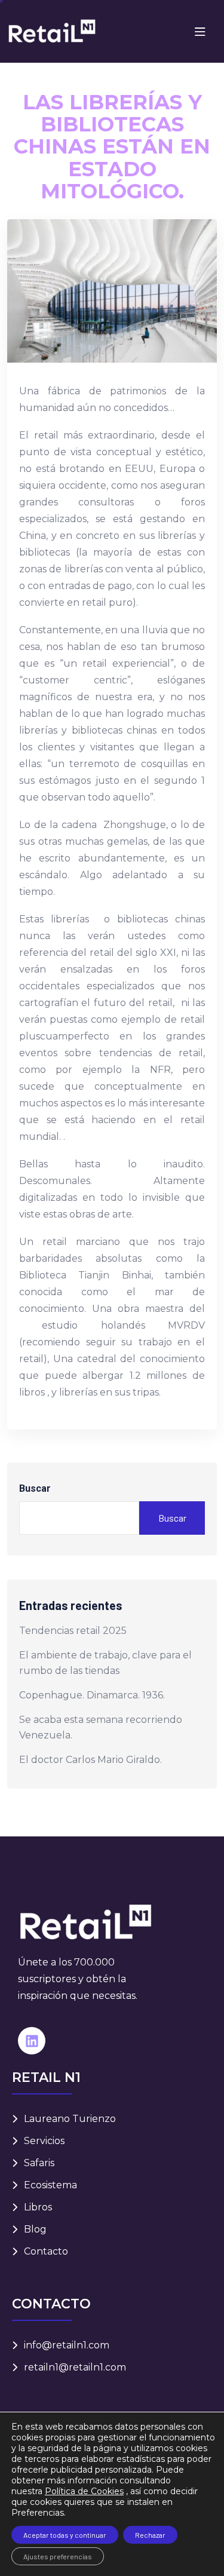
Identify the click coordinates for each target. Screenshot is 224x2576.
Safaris (39, 2163)
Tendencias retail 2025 (73, 1631)
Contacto (46, 2251)
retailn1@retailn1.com (75, 2367)
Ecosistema (50, 2185)
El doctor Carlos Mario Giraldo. (90, 1760)
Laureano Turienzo (70, 2119)
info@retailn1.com (67, 2345)
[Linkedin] (32, 2041)
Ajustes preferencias (58, 2556)
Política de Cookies (84, 2491)
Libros (38, 2207)
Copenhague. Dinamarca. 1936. (92, 1695)
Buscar (35, 1488)
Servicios (44, 2141)
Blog (35, 2229)
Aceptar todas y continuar (65, 2535)
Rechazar (150, 2535)
